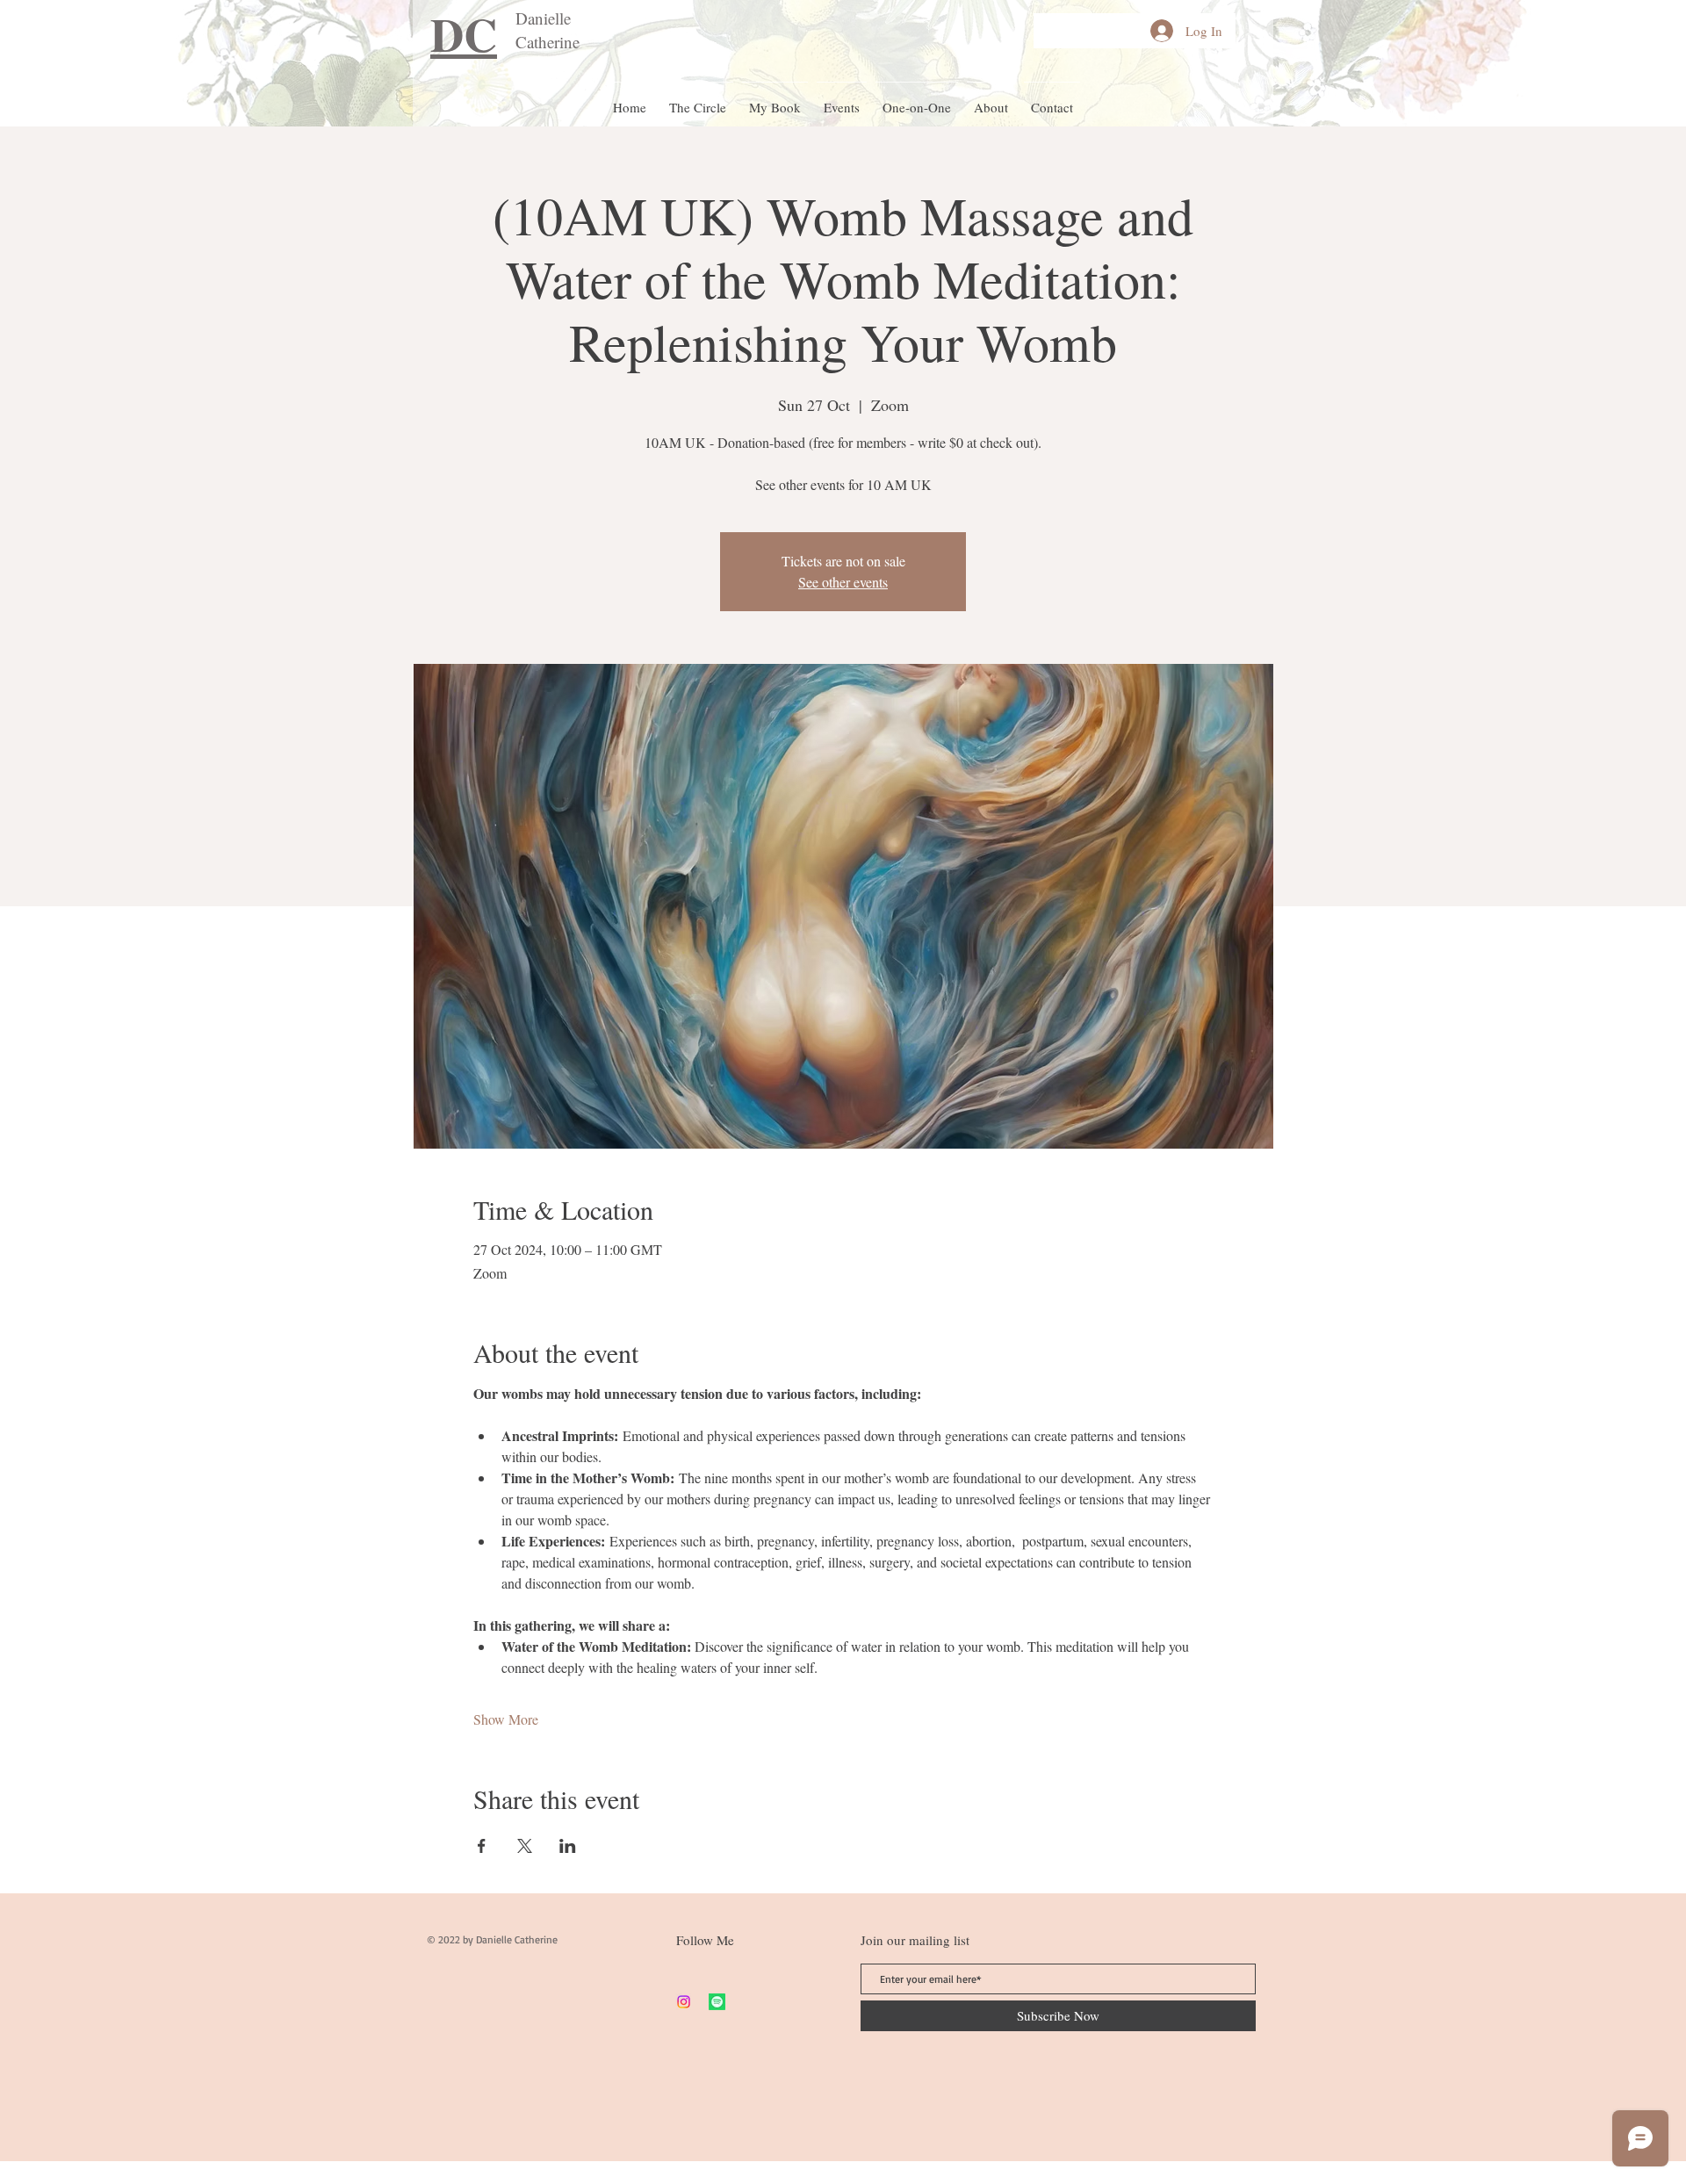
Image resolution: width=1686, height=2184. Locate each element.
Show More (506, 1719)
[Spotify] (717, 2002)
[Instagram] (684, 2002)
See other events (843, 582)
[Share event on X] (525, 1846)
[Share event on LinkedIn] (568, 1846)
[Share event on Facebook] (482, 1846)
